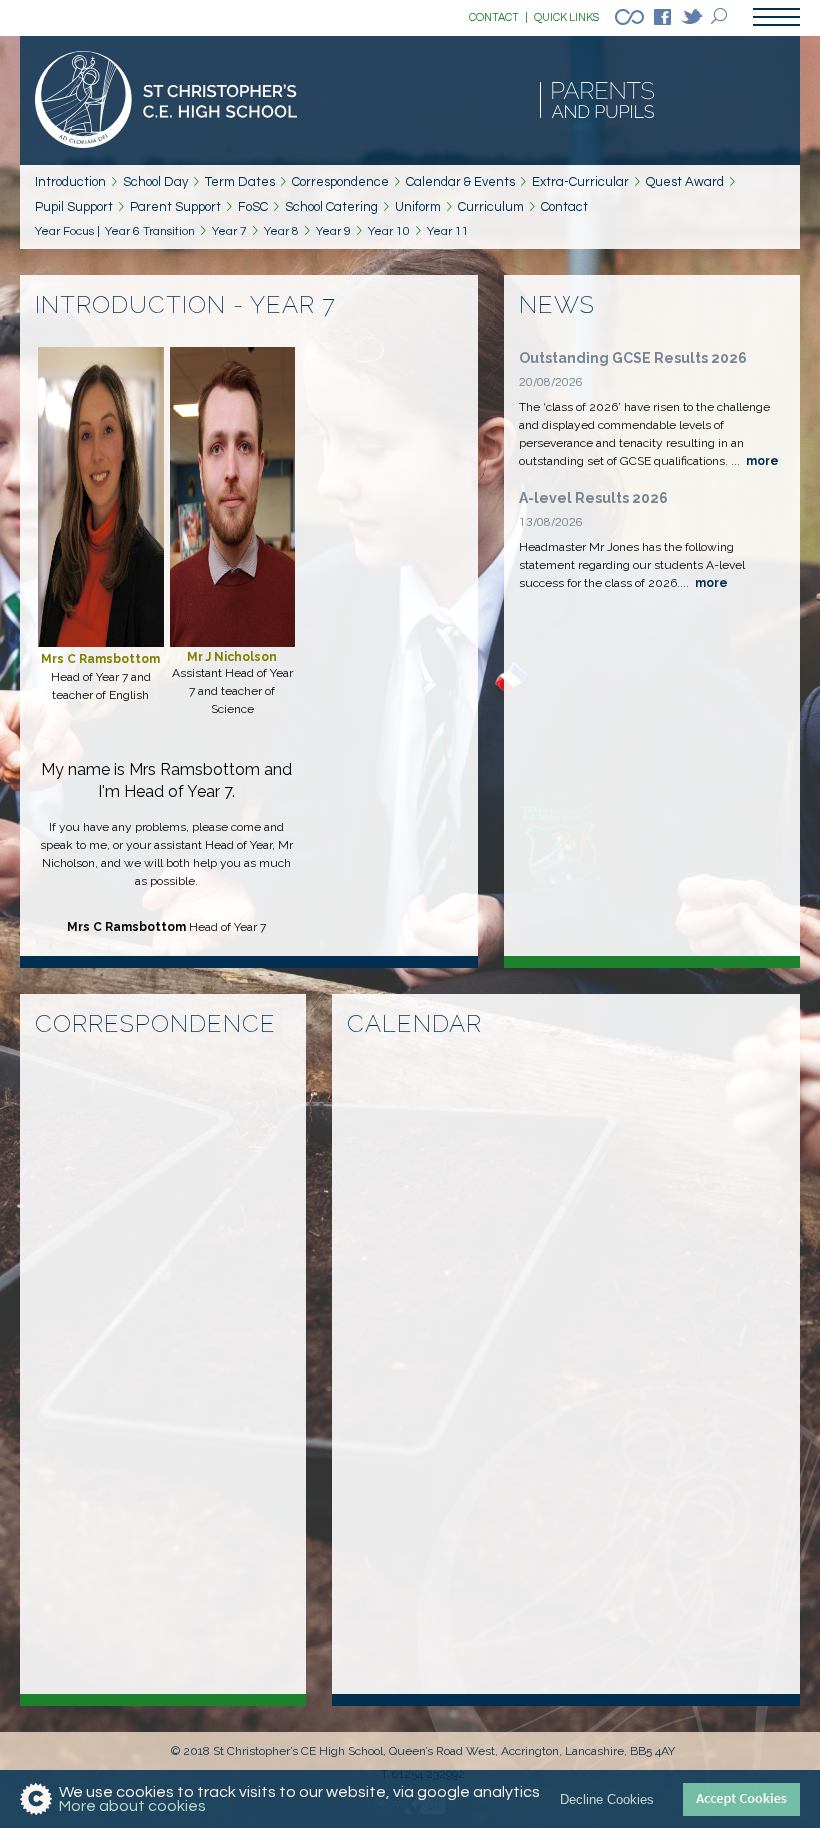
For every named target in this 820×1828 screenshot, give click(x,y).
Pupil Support (74, 207)
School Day (155, 182)
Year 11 (448, 231)
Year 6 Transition (150, 231)
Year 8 (281, 231)
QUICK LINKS (566, 17)
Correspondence (340, 182)
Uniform (418, 207)
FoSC (253, 207)
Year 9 (333, 231)
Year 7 (229, 231)
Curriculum (491, 207)
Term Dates (240, 182)
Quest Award (685, 182)
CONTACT (498, 17)
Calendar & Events (460, 182)
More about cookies (132, 1806)
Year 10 (389, 231)
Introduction (70, 182)
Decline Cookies (607, 1799)
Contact (564, 207)
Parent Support (175, 207)
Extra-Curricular (580, 182)
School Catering (331, 207)
